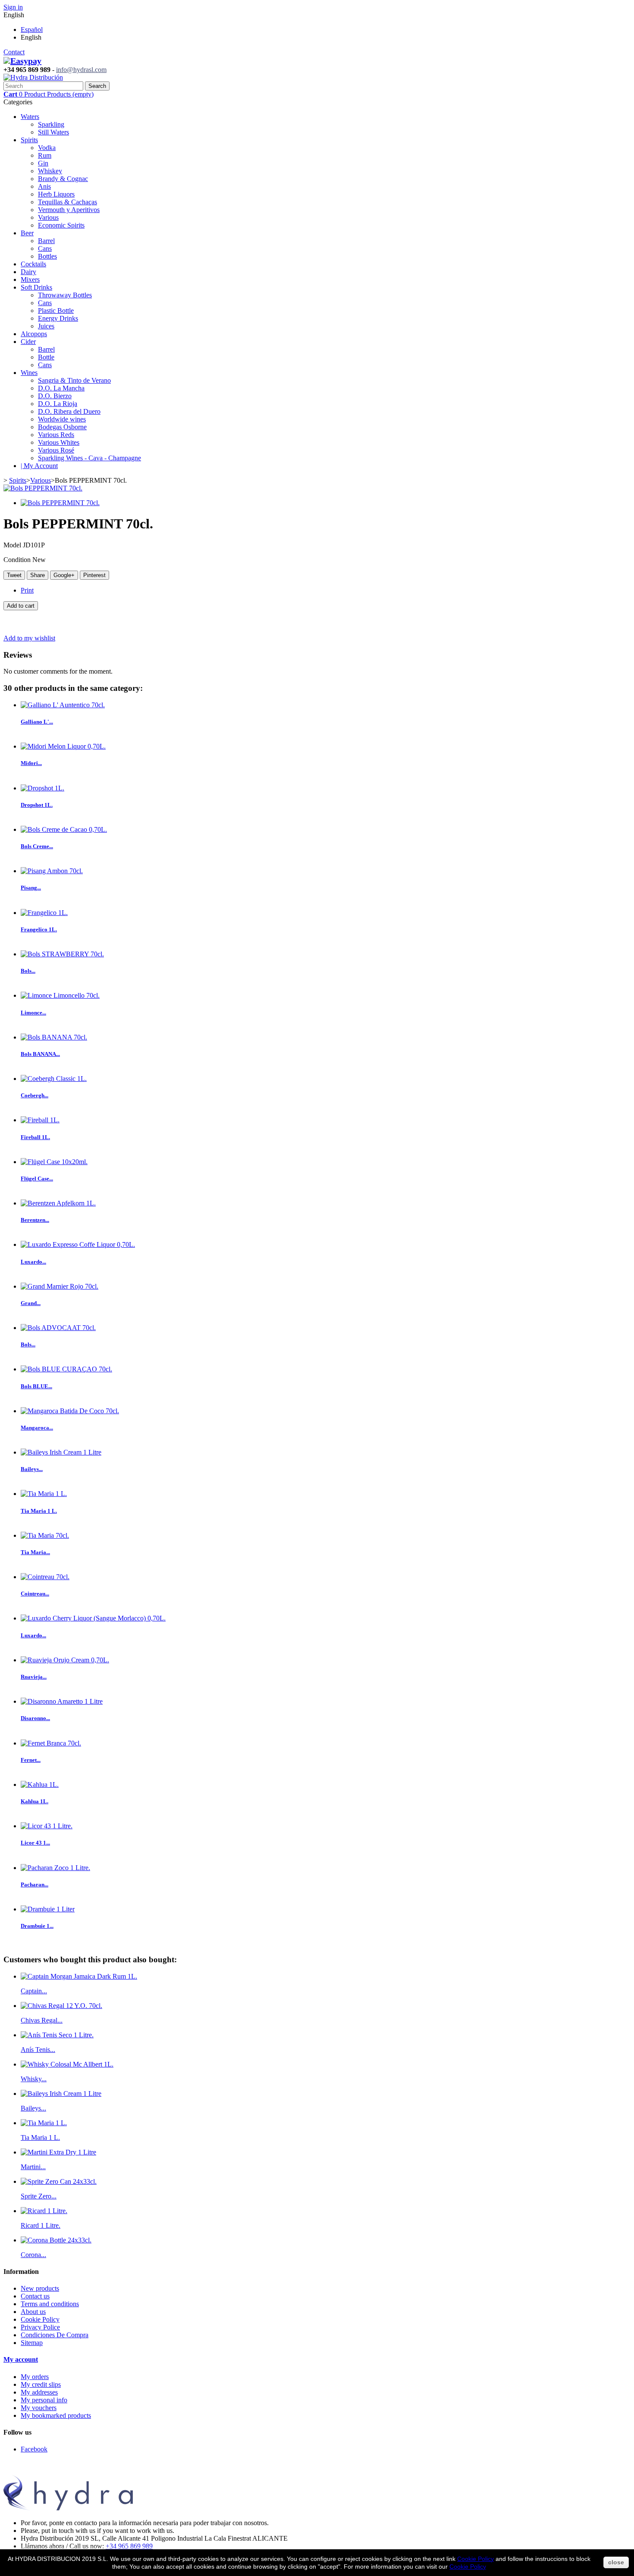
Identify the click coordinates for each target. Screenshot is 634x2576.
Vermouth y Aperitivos (69, 210)
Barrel (46, 241)
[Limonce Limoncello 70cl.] (60, 995)
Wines (29, 373)
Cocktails (33, 264)
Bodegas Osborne (62, 427)
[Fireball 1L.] (40, 1120)
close (616, 2562)
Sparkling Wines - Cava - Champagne (89, 458)
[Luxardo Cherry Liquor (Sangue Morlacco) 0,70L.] (93, 1618)
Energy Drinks (58, 318)
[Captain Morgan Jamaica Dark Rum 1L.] (79, 1976)
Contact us (35, 2296)
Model (13, 545)
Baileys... (32, 1469)
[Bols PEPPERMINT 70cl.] (43, 488)
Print (27, 590)
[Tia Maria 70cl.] (45, 1535)
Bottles (47, 256)
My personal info (44, 2400)
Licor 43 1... (35, 1843)
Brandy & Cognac (63, 179)
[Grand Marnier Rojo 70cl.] (60, 1286)
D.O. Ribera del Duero (69, 411)
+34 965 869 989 (129, 2546)
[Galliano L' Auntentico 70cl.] (63, 705)
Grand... (31, 1303)
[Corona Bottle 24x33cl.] (56, 2240)
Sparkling (51, 124)
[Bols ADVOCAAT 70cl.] (58, 1328)
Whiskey (50, 171)
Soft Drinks (36, 287)
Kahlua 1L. (35, 1801)
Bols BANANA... (40, 1054)
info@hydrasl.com (81, 70)
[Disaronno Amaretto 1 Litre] (62, 1701)
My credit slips (41, 2384)
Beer (27, 233)
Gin (43, 163)
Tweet (14, 575)
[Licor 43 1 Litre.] (47, 1826)
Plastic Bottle (56, 311)
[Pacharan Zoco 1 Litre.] (55, 1868)
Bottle (46, 357)
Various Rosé (56, 450)
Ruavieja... (34, 1677)
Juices (46, 326)
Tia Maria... (35, 1552)
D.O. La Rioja (58, 404)
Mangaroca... (37, 1428)
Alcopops (34, 334)
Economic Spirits (61, 225)
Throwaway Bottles (65, 295)
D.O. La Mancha (61, 388)
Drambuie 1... (37, 1926)
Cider (28, 342)
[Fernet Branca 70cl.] (51, 1743)
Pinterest (94, 575)
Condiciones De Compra (55, 2335)
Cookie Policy (40, 2319)
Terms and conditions (50, 2304)
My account (21, 2359)
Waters (30, 117)
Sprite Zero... (39, 2196)
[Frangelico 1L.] (44, 913)
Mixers (30, 279)
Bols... (28, 971)
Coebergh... (35, 1095)
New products (40, 2288)
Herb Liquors (56, 194)
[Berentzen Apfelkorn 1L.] (58, 1203)
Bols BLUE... (36, 1386)
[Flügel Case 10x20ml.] (54, 1162)
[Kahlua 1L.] (40, 1784)
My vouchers (39, 2408)
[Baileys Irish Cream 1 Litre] (61, 1452)
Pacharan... (35, 1884)
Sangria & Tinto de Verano (74, 380)
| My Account (39, 466)
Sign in (13, 7)
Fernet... (31, 1760)
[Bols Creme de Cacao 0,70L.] (64, 829)
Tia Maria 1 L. (39, 1511)
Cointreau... (35, 1594)
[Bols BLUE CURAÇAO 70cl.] (66, 1369)
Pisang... (31, 888)
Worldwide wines (62, 419)
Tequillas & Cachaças (67, 202)
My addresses (39, 2392)
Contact (14, 52)
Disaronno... (35, 1718)
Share (38, 575)
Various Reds (56, 435)
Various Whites (59, 442)
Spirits (29, 140)
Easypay (26, 61)
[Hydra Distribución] (33, 77)
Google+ (64, 575)
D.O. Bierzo (55, 396)
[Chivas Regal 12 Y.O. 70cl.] (61, 2006)
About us (33, 2312)
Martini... (33, 2167)
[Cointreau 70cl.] (45, 1577)
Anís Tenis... (38, 2050)
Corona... (33, 2255)
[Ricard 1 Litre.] (44, 2211)
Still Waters (53, 132)
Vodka (47, 148)
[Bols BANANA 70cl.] (54, 1037)
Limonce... (33, 1013)
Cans (45, 248)
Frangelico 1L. (39, 929)
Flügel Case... (37, 1179)
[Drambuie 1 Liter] (48, 1909)
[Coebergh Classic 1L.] (54, 1079)
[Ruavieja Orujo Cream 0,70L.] (65, 1660)
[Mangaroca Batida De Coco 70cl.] (70, 1411)
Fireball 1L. (35, 1137)
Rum (45, 155)
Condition (18, 560)
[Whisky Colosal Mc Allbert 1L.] (67, 2064)
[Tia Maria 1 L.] (44, 1494)
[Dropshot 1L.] (42, 788)
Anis (44, 186)
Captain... (34, 1991)
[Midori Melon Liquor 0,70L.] (63, 746)
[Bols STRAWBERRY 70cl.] (62, 954)
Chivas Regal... (42, 2020)
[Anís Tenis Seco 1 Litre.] (57, 2035)
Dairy (28, 272)
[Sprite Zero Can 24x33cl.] (59, 2181)
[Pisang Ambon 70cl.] (52, 871)
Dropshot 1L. (37, 805)
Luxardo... (33, 1262)
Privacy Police (40, 2327)
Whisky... (34, 2079)
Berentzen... (35, 1220)
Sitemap (32, 2343)
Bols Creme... (37, 846)
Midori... (31, 763)
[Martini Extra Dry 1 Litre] (58, 2152)
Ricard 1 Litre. (41, 2225)
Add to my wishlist (29, 638)
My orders (35, 2377)
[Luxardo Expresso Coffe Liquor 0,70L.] (78, 1244)
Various (48, 217)
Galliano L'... (37, 722)
